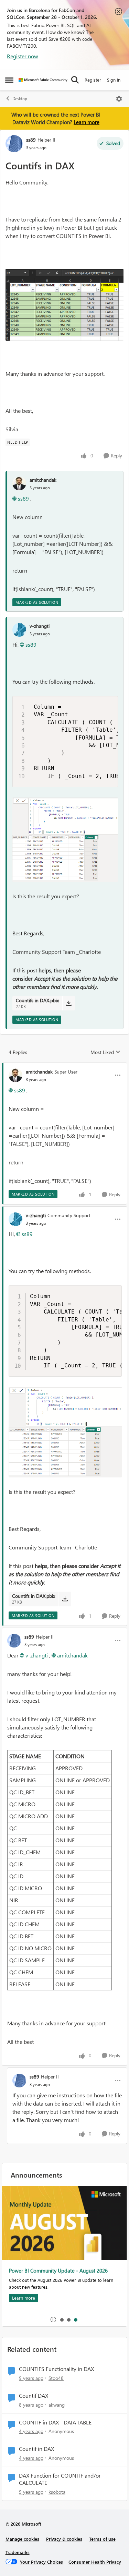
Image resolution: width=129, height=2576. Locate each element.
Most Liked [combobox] (105, 1052)
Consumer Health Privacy (95, 2562)
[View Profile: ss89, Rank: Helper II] (14, 144)
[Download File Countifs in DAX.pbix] (69, 1003)
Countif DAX (34, 2396)
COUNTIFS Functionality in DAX (56, 2369)
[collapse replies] (64, 1066)
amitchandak (43, 480)
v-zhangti (40, 626)
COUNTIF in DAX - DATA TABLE (55, 2422)
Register (93, 80)
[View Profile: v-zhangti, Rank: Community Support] (15, 1219)
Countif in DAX (36, 2449)
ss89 (31, 140)
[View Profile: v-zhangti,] (19, 630)
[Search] (75, 80)
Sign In (114, 80)
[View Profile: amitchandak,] (19, 483)
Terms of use (102, 2539)
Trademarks (18, 2552)
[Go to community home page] (43, 80)
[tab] (62, 2320)
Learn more (87, 122)
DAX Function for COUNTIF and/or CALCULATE (60, 2479)
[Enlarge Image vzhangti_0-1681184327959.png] (65, 840)
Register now (23, 56)
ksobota (57, 2492)
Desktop (20, 99)
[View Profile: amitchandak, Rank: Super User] (15, 1075)
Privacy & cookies (64, 2539)
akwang (57, 2405)
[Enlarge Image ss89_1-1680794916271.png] (64, 305)
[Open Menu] (119, 99)
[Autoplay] (53, 2320)
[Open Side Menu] (9, 80)
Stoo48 (56, 2378)
